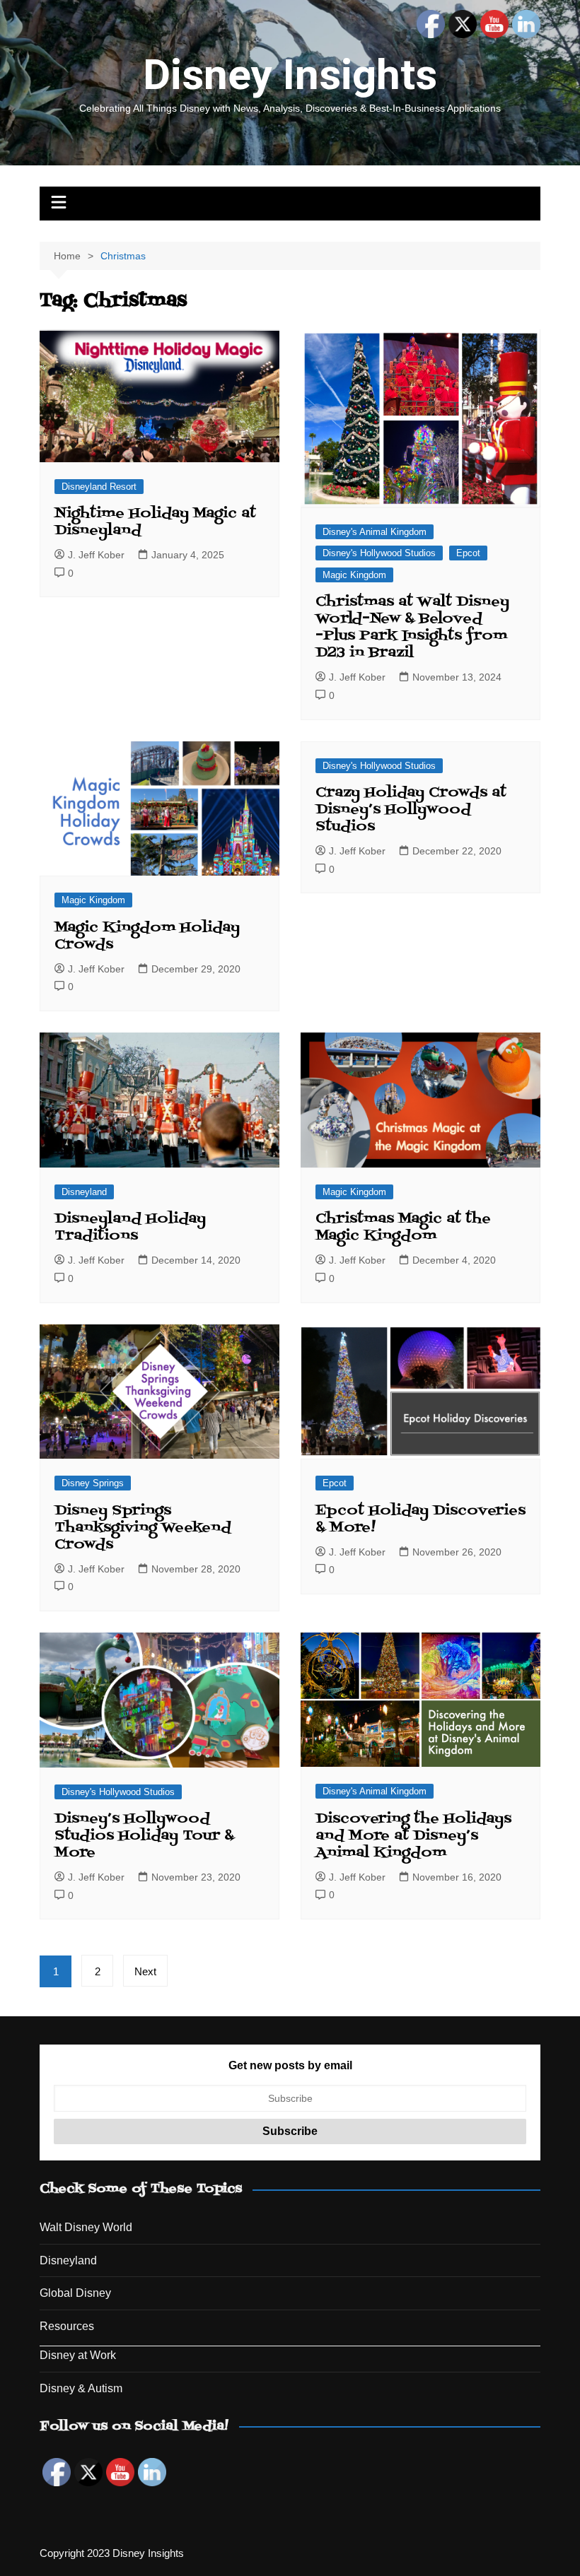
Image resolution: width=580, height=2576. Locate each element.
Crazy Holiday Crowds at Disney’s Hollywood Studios (411, 810)
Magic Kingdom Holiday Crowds (147, 936)
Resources (67, 2326)
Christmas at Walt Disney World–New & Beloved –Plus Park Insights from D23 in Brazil (412, 628)
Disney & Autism (81, 2388)
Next (145, 1971)
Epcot (468, 553)
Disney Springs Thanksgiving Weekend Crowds (143, 1528)
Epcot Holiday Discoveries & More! (420, 1519)
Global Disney (75, 2293)
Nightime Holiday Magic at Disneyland (155, 522)
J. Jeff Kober (96, 555)
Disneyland (84, 1192)
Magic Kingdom (354, 575)
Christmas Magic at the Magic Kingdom (403, 1228)
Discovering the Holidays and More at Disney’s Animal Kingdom (413, 1836)
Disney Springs (93, 1483)
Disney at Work (78, 2355)
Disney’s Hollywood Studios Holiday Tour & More (144, 1836)
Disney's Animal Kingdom (375, 532)
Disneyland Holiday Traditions (130, 1228)
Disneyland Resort (99, 487)
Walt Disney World (86, 2227)
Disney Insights (290, 75)
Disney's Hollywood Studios (379, 553)
